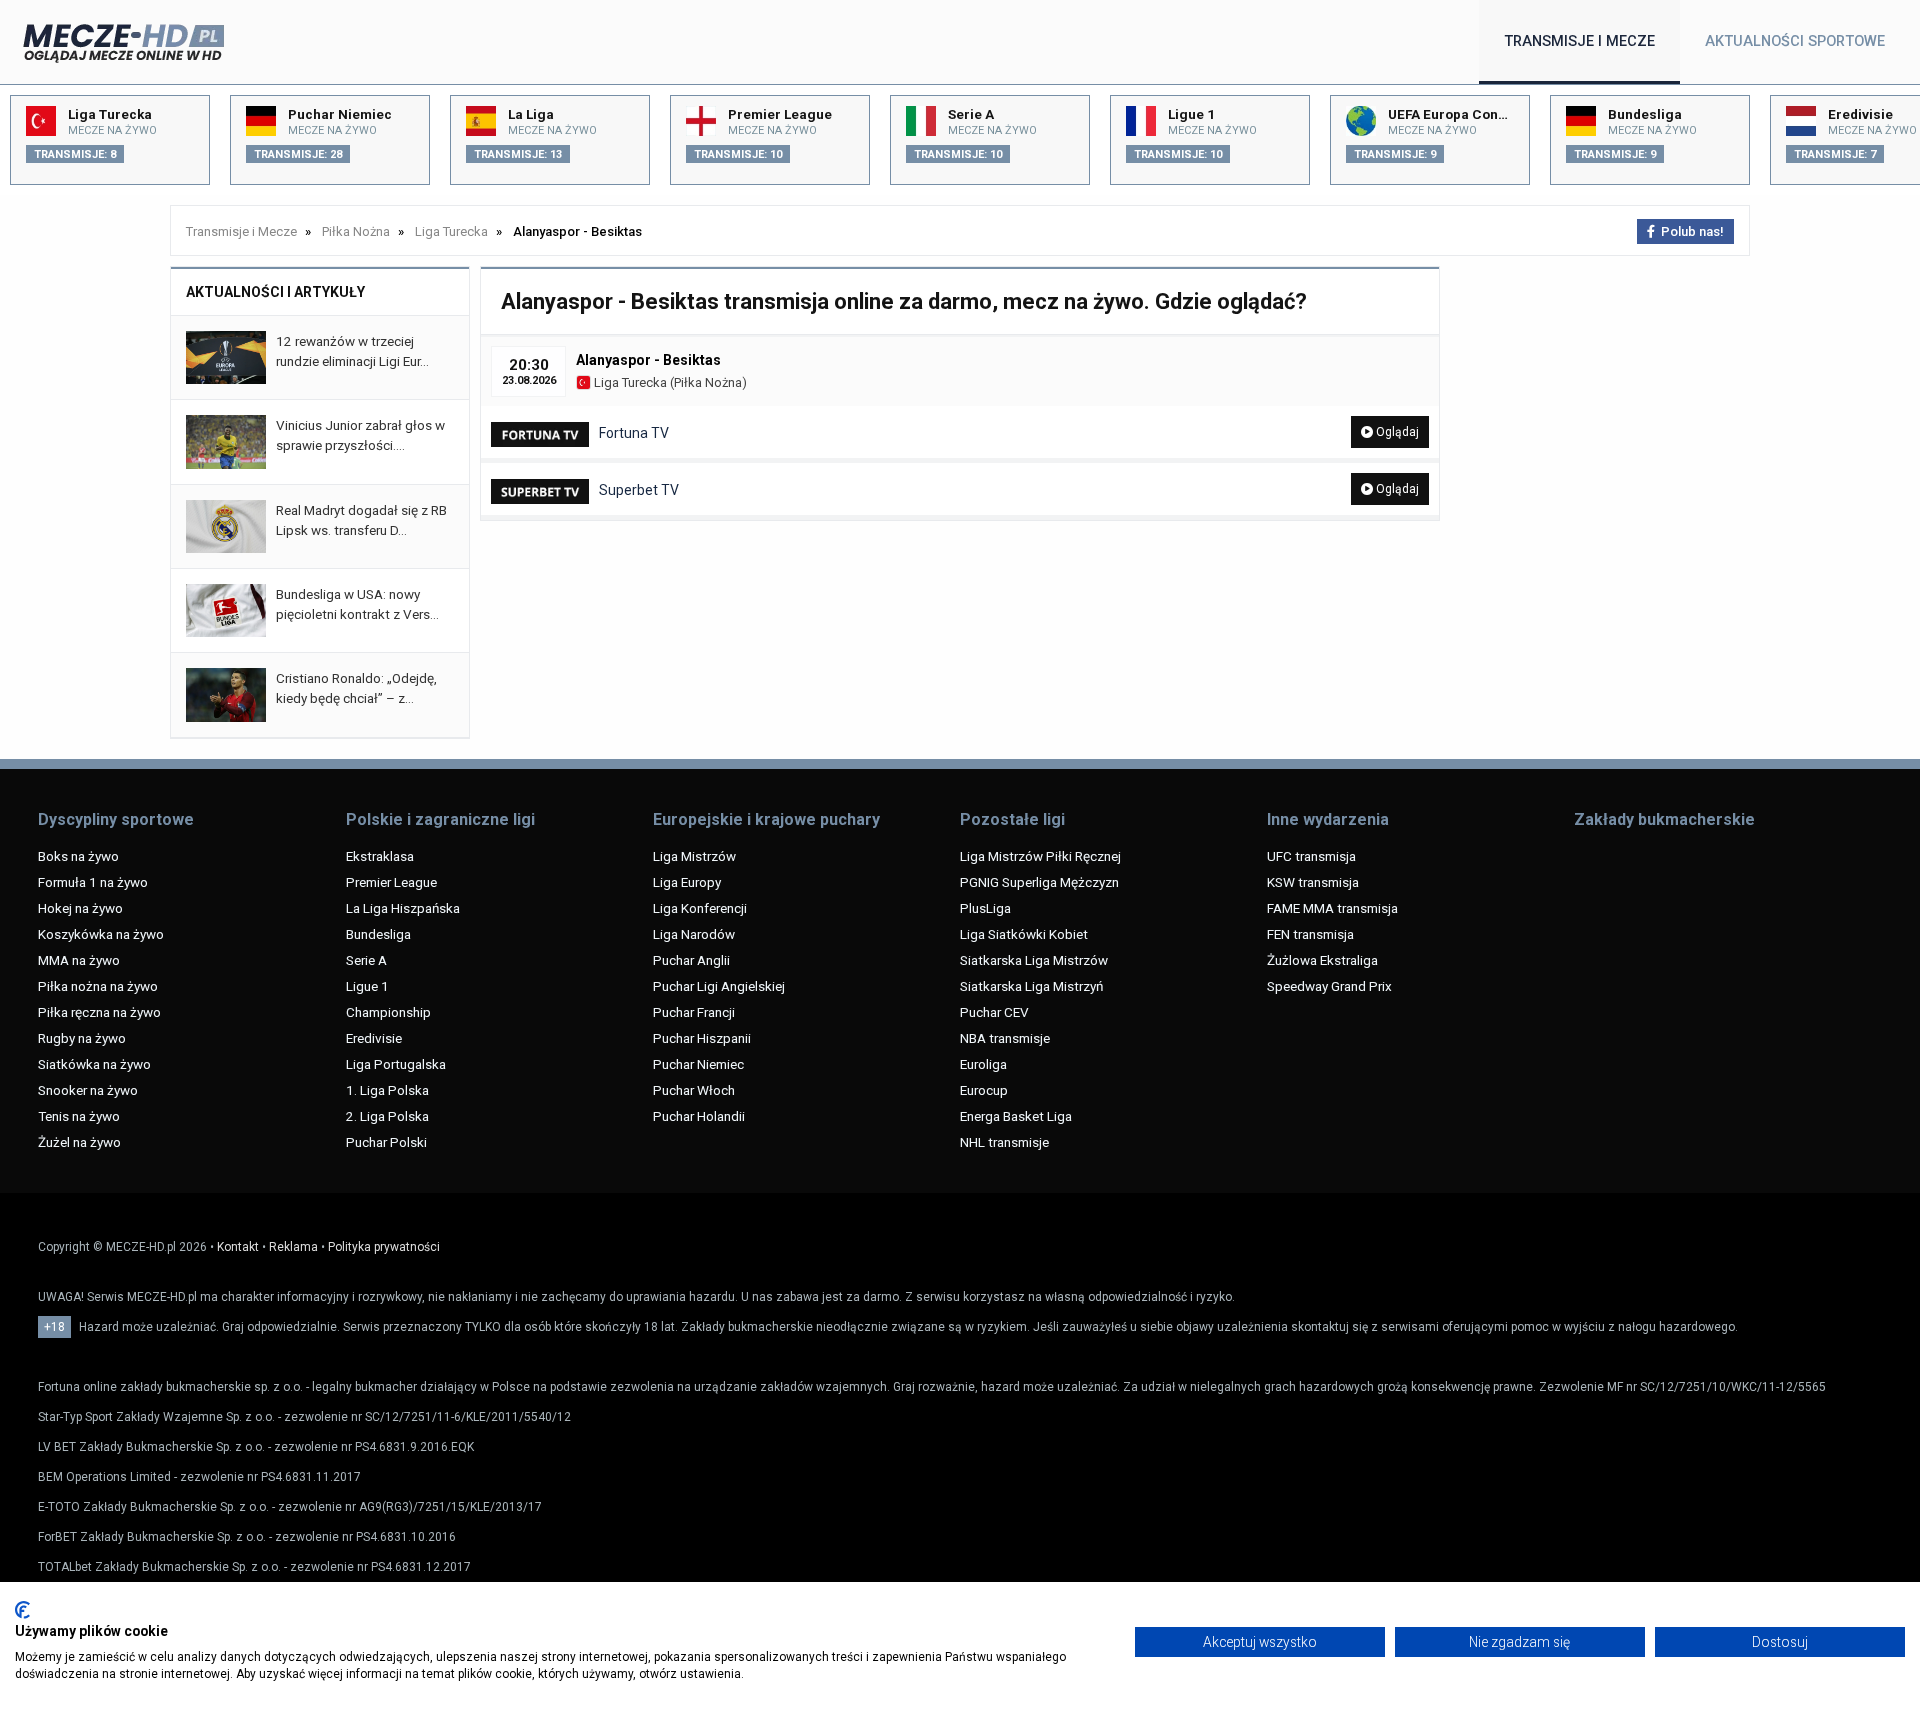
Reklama (293, 1247)
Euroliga (983, 1064)
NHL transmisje (1004, 1142)
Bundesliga (378, 934)
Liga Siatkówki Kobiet (1024, 934)
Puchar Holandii (699, 1116)
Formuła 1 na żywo (93, 882)
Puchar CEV (994, 1012)
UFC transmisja (1311, 856)
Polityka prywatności (384, 1247)
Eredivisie (374, 1038)
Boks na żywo (78, 856)
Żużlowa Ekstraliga (1322, 960)
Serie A (366, 960)
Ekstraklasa (380, 856)
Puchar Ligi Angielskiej (719, 986)
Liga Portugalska (396, 1064)
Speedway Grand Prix (1329, 986)
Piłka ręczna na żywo (99, 1012)
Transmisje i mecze (1579, 41)
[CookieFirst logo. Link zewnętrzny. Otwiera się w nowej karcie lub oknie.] (22, 1610)
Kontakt (238, 1247)
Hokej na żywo (80, 908)
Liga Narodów (694, 934)
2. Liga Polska (387, 1116)
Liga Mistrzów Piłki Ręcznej (1040, 856)
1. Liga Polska (387, 1090)
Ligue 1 (367, 986)
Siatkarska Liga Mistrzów (1034, 960)
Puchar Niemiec (698, 1064)
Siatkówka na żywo (94, 1064)
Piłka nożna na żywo (98, 986)
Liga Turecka (629, 382)
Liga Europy (687, 882)
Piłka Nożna (708, 382)
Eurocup (984, 1090)
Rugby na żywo (82, 1038)
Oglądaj (1396, 432)
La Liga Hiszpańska (403, 908)
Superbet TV (639, 490)
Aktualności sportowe (1795, 41)
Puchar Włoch (694, 1090)
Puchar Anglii (691, 960)
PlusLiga (985, 908)
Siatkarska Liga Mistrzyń (1031, 986)
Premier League (391, 882)
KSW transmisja (1313, 882)
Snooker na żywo (88, 1090)
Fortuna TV (634, 433)
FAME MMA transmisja (1332, 908)
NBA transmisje (1005, 1038)
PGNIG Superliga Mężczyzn (1039, 882)
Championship (388, 1012)
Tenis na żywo (79, 1116)
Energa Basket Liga (1016, 1116)
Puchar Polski (386, 1142)
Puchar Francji (694, 1012)
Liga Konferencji (700, 908)
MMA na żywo (79, 960)
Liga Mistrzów (694, 856)
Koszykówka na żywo (101, 934)
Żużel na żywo (79, 1142)
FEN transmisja (1310, 934)
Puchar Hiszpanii (702, 1038)
